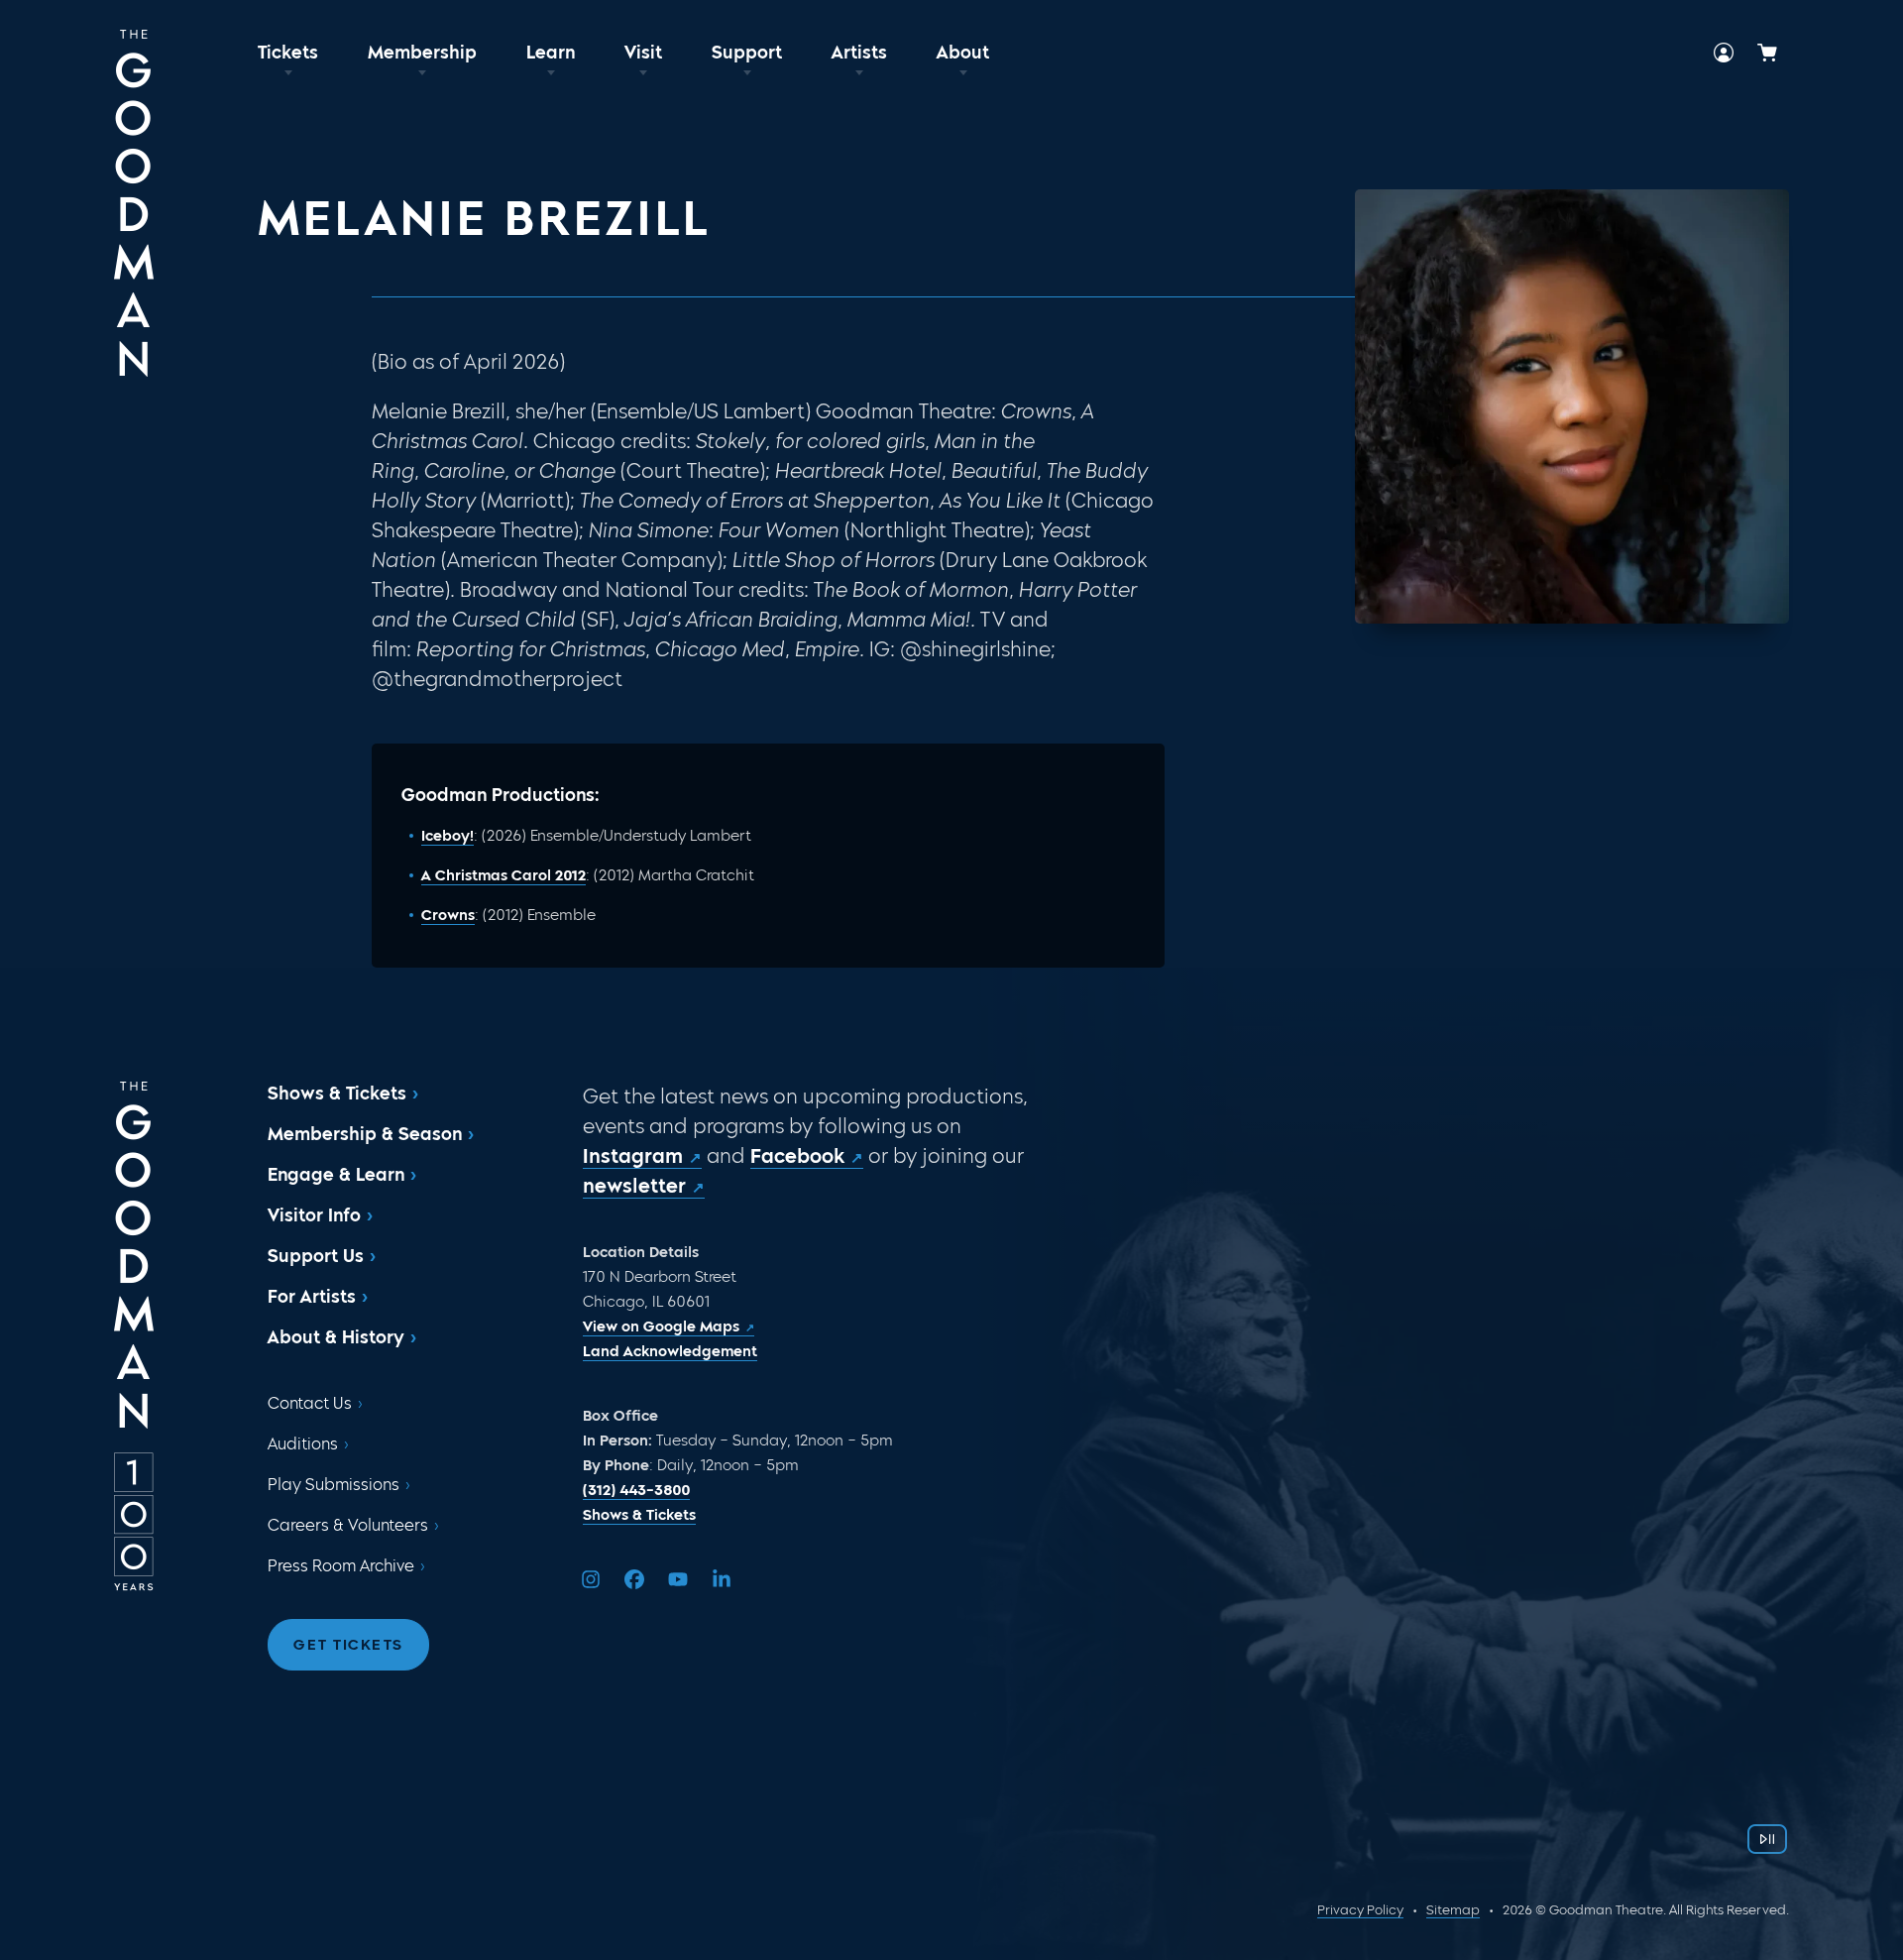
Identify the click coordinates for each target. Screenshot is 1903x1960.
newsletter (634, 1186)
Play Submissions (334, 1485)
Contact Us (310, 1403)
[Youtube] (678, 1579)
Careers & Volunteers (348, 1525)
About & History (336, 1337)
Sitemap (1453, 1910)
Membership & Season (365, 1134)
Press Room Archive (341, 1566)
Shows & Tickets (337, 1094)
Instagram (633, 1156)
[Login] (1724, 53)
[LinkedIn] (722, 1579)
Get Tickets (348, 1645)
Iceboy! (448, 836)
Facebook (797, 1156)
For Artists (312, 1297)
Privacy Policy (1360, 1910)
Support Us (316, 1256)
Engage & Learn (336, 1175)
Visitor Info (314, 1215)
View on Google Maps (661, 1326)
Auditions (303, 1444)
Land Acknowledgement (670, 1351)
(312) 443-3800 (636, 1490)
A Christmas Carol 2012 (504, 875)
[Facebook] (634, 1579)
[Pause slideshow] (1767, 1839)
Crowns (448, 915)
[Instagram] (591, 1579)
